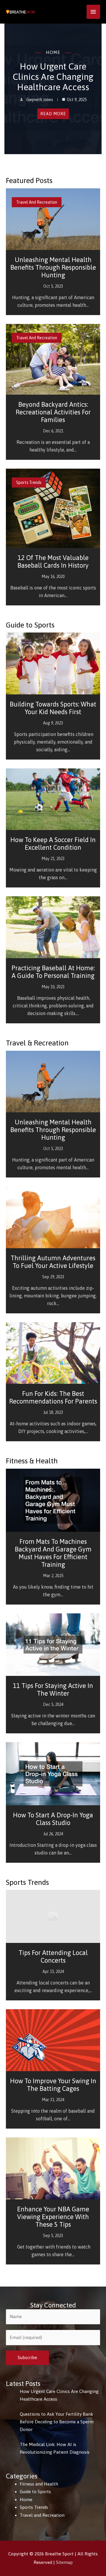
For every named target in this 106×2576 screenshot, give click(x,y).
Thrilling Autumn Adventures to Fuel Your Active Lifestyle (53, 1262)
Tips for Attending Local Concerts (53, 1956)
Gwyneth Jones (40, 100)
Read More (53, 114)
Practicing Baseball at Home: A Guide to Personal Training (53, 972)
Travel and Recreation (37, 202)
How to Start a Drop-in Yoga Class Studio (53, 1819)
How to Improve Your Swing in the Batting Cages (53, 2085)
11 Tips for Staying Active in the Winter (53, 1689)
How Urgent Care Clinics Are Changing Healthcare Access (53, 77)
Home (53, 52)
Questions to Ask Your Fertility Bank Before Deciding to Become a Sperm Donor (57, 2422)
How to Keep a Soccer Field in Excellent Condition (53, 844)
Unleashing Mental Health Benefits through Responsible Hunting (53, 267)
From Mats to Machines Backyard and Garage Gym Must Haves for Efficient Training (53, 1553)
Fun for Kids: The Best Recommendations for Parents (53, 1397)
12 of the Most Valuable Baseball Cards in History (53, 561)
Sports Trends (29, 482)
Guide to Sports (35, 2492)
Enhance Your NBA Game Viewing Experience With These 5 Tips (53, 2217)
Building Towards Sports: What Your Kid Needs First (53, 708)
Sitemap (64, 2562)
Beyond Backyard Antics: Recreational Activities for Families (53, 412)
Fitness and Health (39, 2484)
